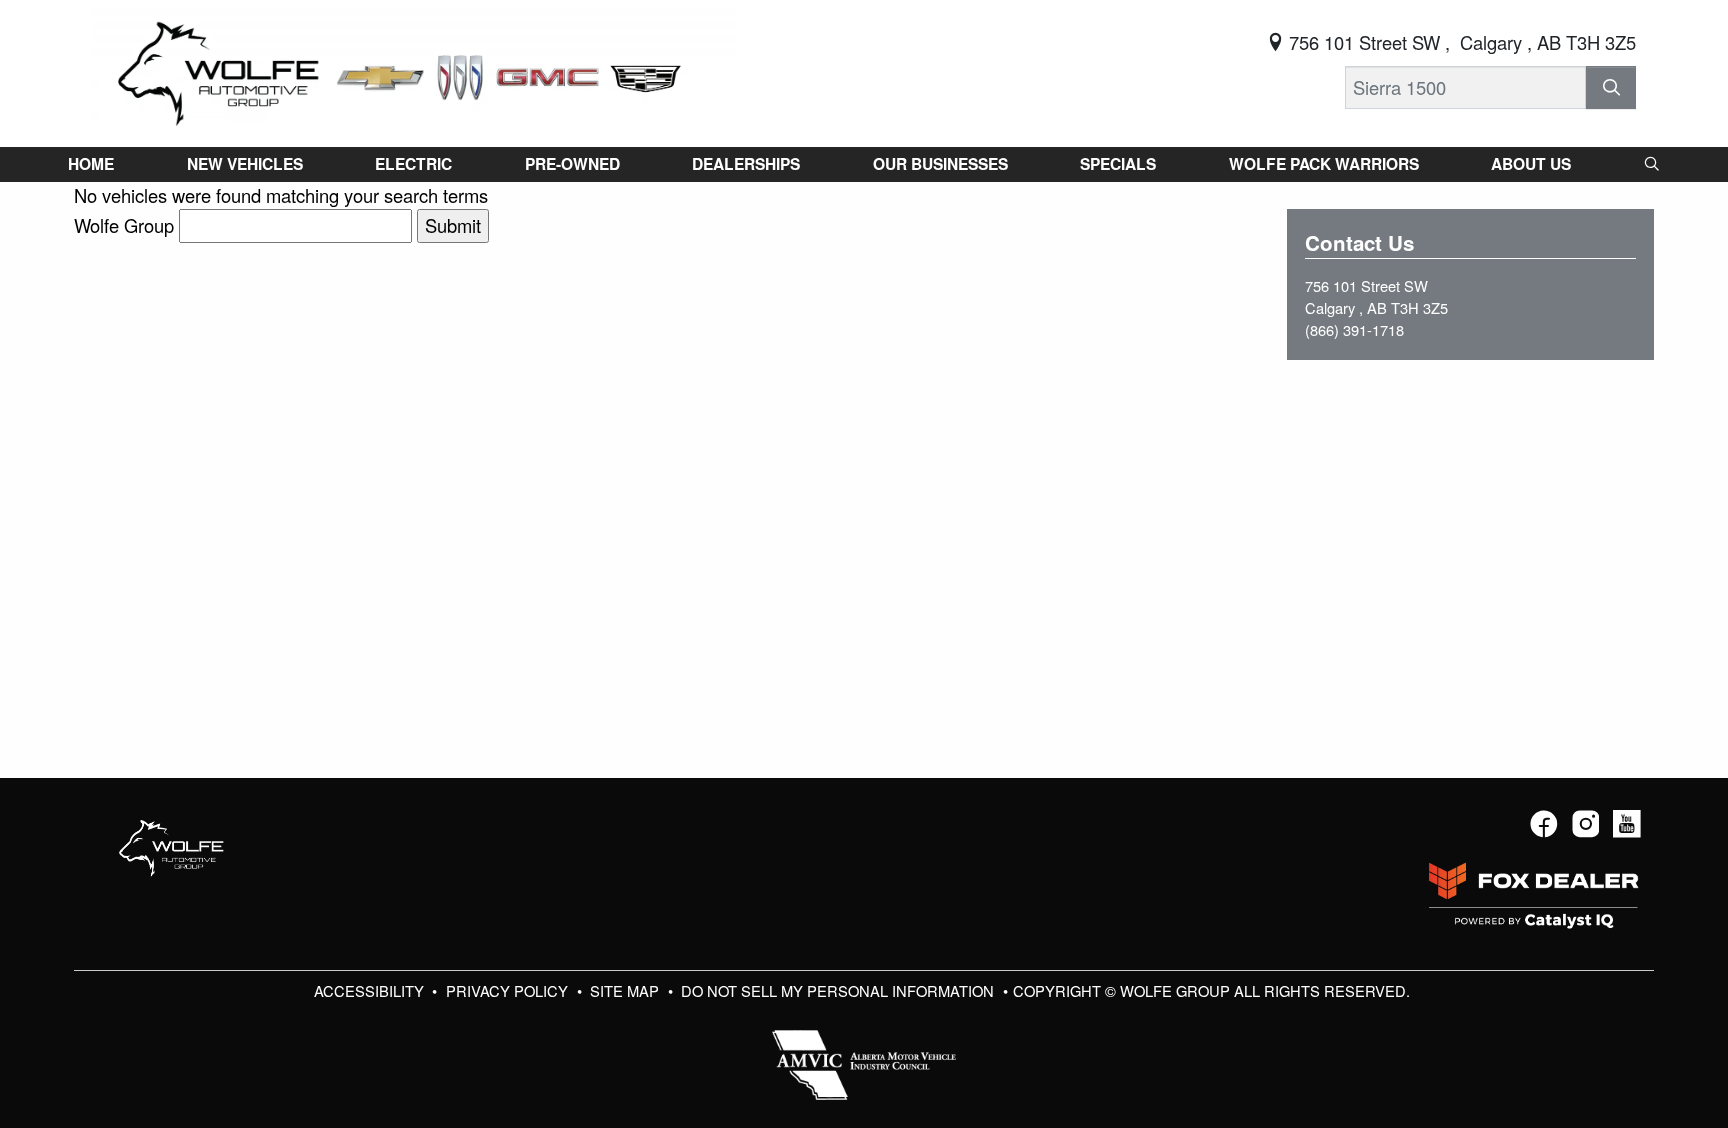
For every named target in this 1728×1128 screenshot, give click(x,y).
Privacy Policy (509, 990)
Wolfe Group (124, 225)
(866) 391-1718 (1354, 329)
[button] (91, 164)
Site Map (626, 990)
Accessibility (371, 990)
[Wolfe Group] (414, 70)
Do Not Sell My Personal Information (839, 990)
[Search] (1611, 87)
